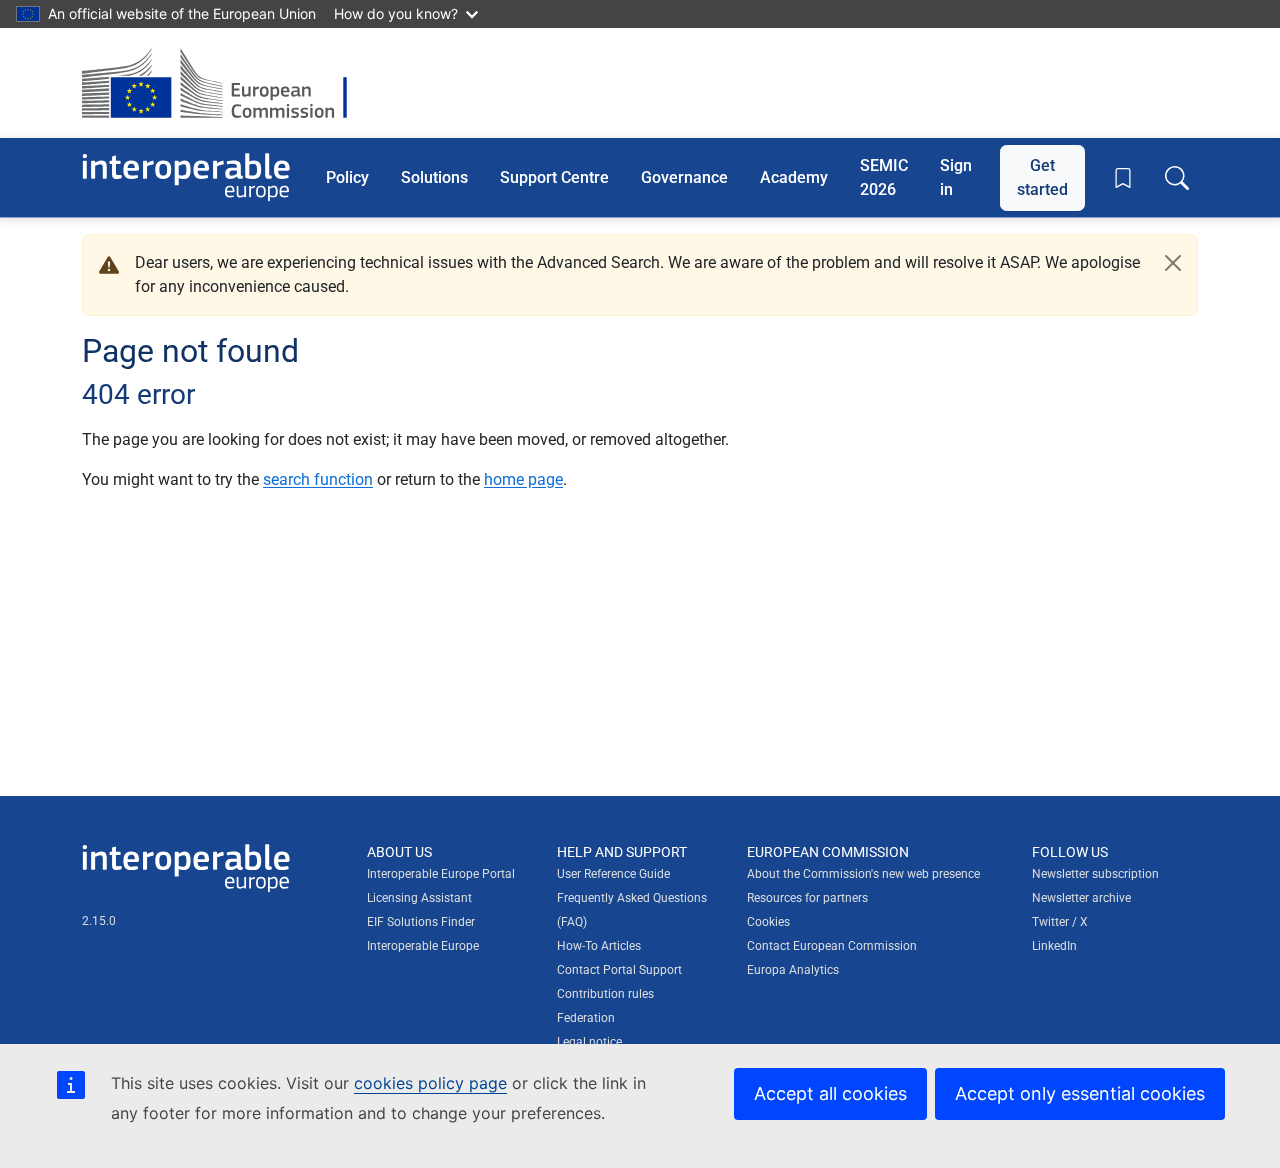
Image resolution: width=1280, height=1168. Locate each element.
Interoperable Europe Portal (441, 874)
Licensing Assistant (419, 898)
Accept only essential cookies (1080, 1093)
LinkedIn (1054, 946)
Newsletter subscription (1095, 874)
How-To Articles (599, 946)
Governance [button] (684, 176)
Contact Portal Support (619, 970)
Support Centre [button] (554, 176)
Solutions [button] (434, 176)
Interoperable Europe (423, 946)
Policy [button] (347, 176)
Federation (586, 1018)
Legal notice (589, 1042)
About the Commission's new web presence (863, 874)
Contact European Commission (832, 946)
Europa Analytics (793, 970)
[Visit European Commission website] (224, 83)
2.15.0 (99, 921)
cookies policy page (430, 1083)
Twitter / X (1060, 922)
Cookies (768, 922)
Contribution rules (605, 994)
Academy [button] (794, 176)
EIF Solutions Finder (421, 922)
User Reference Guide (613, 874)
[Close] (1173, 263)
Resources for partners (807, 898)
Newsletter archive (1081, 898)
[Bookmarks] (1123, 178)
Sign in (956, 176)
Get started (1042, 176)
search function (318, 479)
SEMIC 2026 (884, 176)
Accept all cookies (830, 1093)
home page (523, 479)
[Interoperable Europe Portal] (186, 177)
